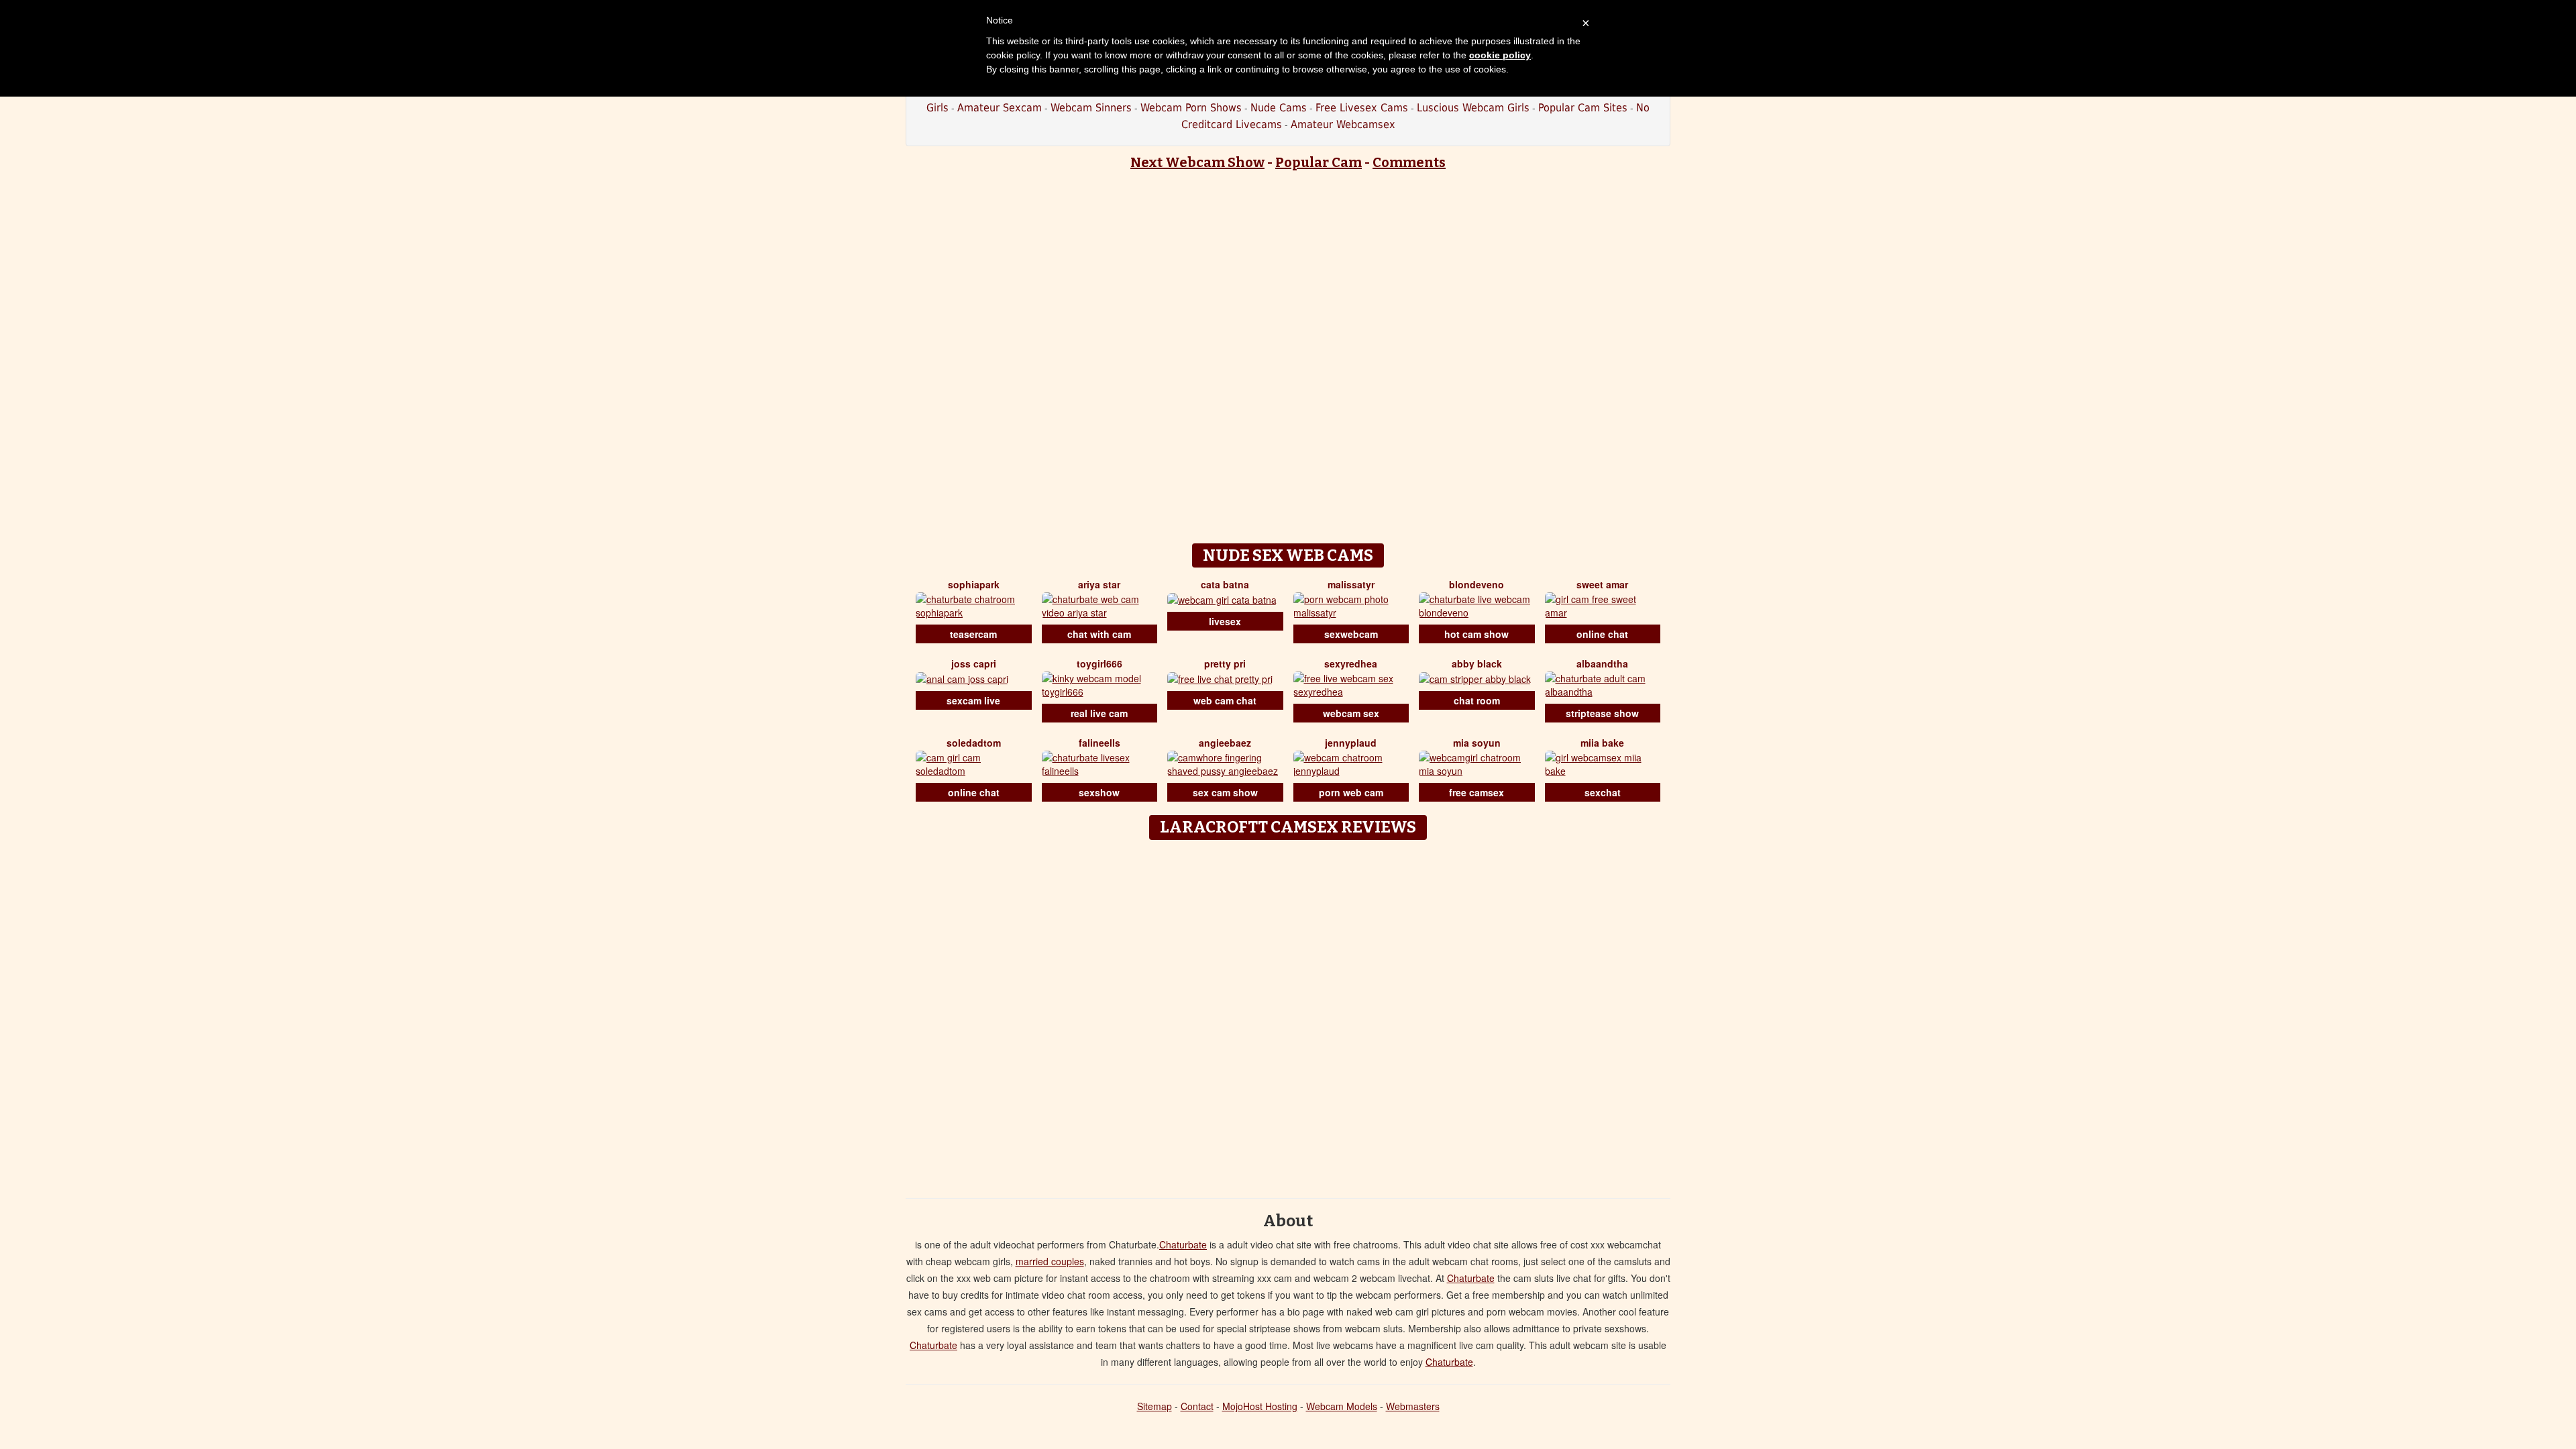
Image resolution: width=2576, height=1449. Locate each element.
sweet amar (1602, 584)
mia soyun (1477, 743)
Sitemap (1155, 1406)
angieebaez (1225, 743)
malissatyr (1351, 584)
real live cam (1099, 713)
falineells (1099, 743)
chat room (1477, 700)
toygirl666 (1099, 663)
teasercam (973, 634)
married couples (1050, 1261)
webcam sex (1351, 713)
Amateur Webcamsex (1343, 124)
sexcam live (973, 700)
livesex (1225, 621)
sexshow (1099, 792)
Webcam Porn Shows (1191, 108)
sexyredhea (1351, 663)
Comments (1409, 162)
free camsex (1477, 792)
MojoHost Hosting (1260, 1406)
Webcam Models (1342, 1406)
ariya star (1099, 584)
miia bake (1602, 743)
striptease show (1602, 713)
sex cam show (1225, 792)
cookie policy (1500, 55)
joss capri (974, 663)
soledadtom (974, 743)
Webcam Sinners (1091, 108)
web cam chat (1225, 700)
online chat (1602, 634)
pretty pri (1225, 663)
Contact (1197, 1406)
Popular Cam (1319, 162)
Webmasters (1413, 1406)
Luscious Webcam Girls (1473, 108)
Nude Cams (1279, 108)
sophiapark (974, 584)
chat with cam (1099, 634)
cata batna (1225, 584)
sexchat (1603, 792)
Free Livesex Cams (1362, 108)
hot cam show (1477, 634)
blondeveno (1477, 584)
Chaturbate (1183, 1244)
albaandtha (1602, 663)
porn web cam (1351, 792)
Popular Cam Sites (1583, 108)
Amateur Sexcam (1000, 108)
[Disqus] (1288, 1014)
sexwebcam (1351, 634)
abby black (1477, 663)
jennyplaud (1351, 743)
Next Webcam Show (1197, 162)
